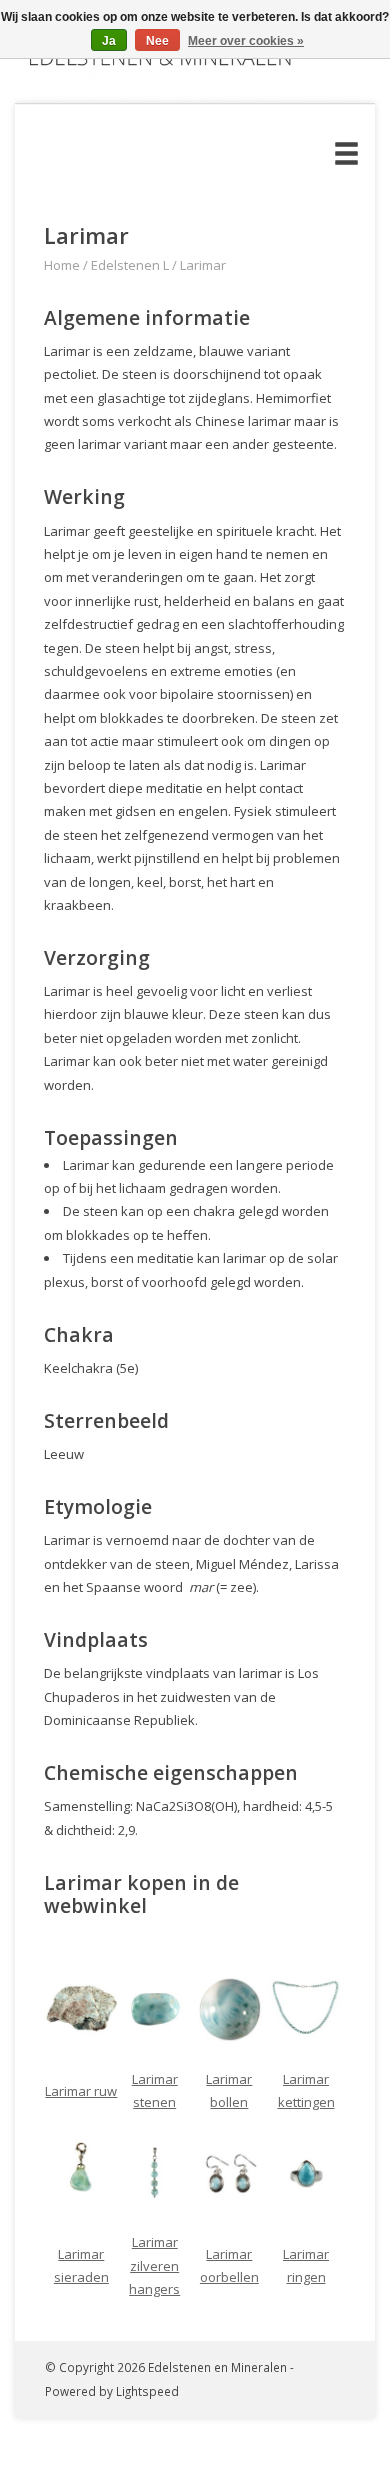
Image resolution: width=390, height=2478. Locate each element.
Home (62, 265)
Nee (157, 41)
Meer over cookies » (246, 41)
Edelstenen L (130, 265)
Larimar (203, 265)
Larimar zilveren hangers (154, 2265)
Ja (109, 41)
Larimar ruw (81, 2091)
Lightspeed (147, 2391)
